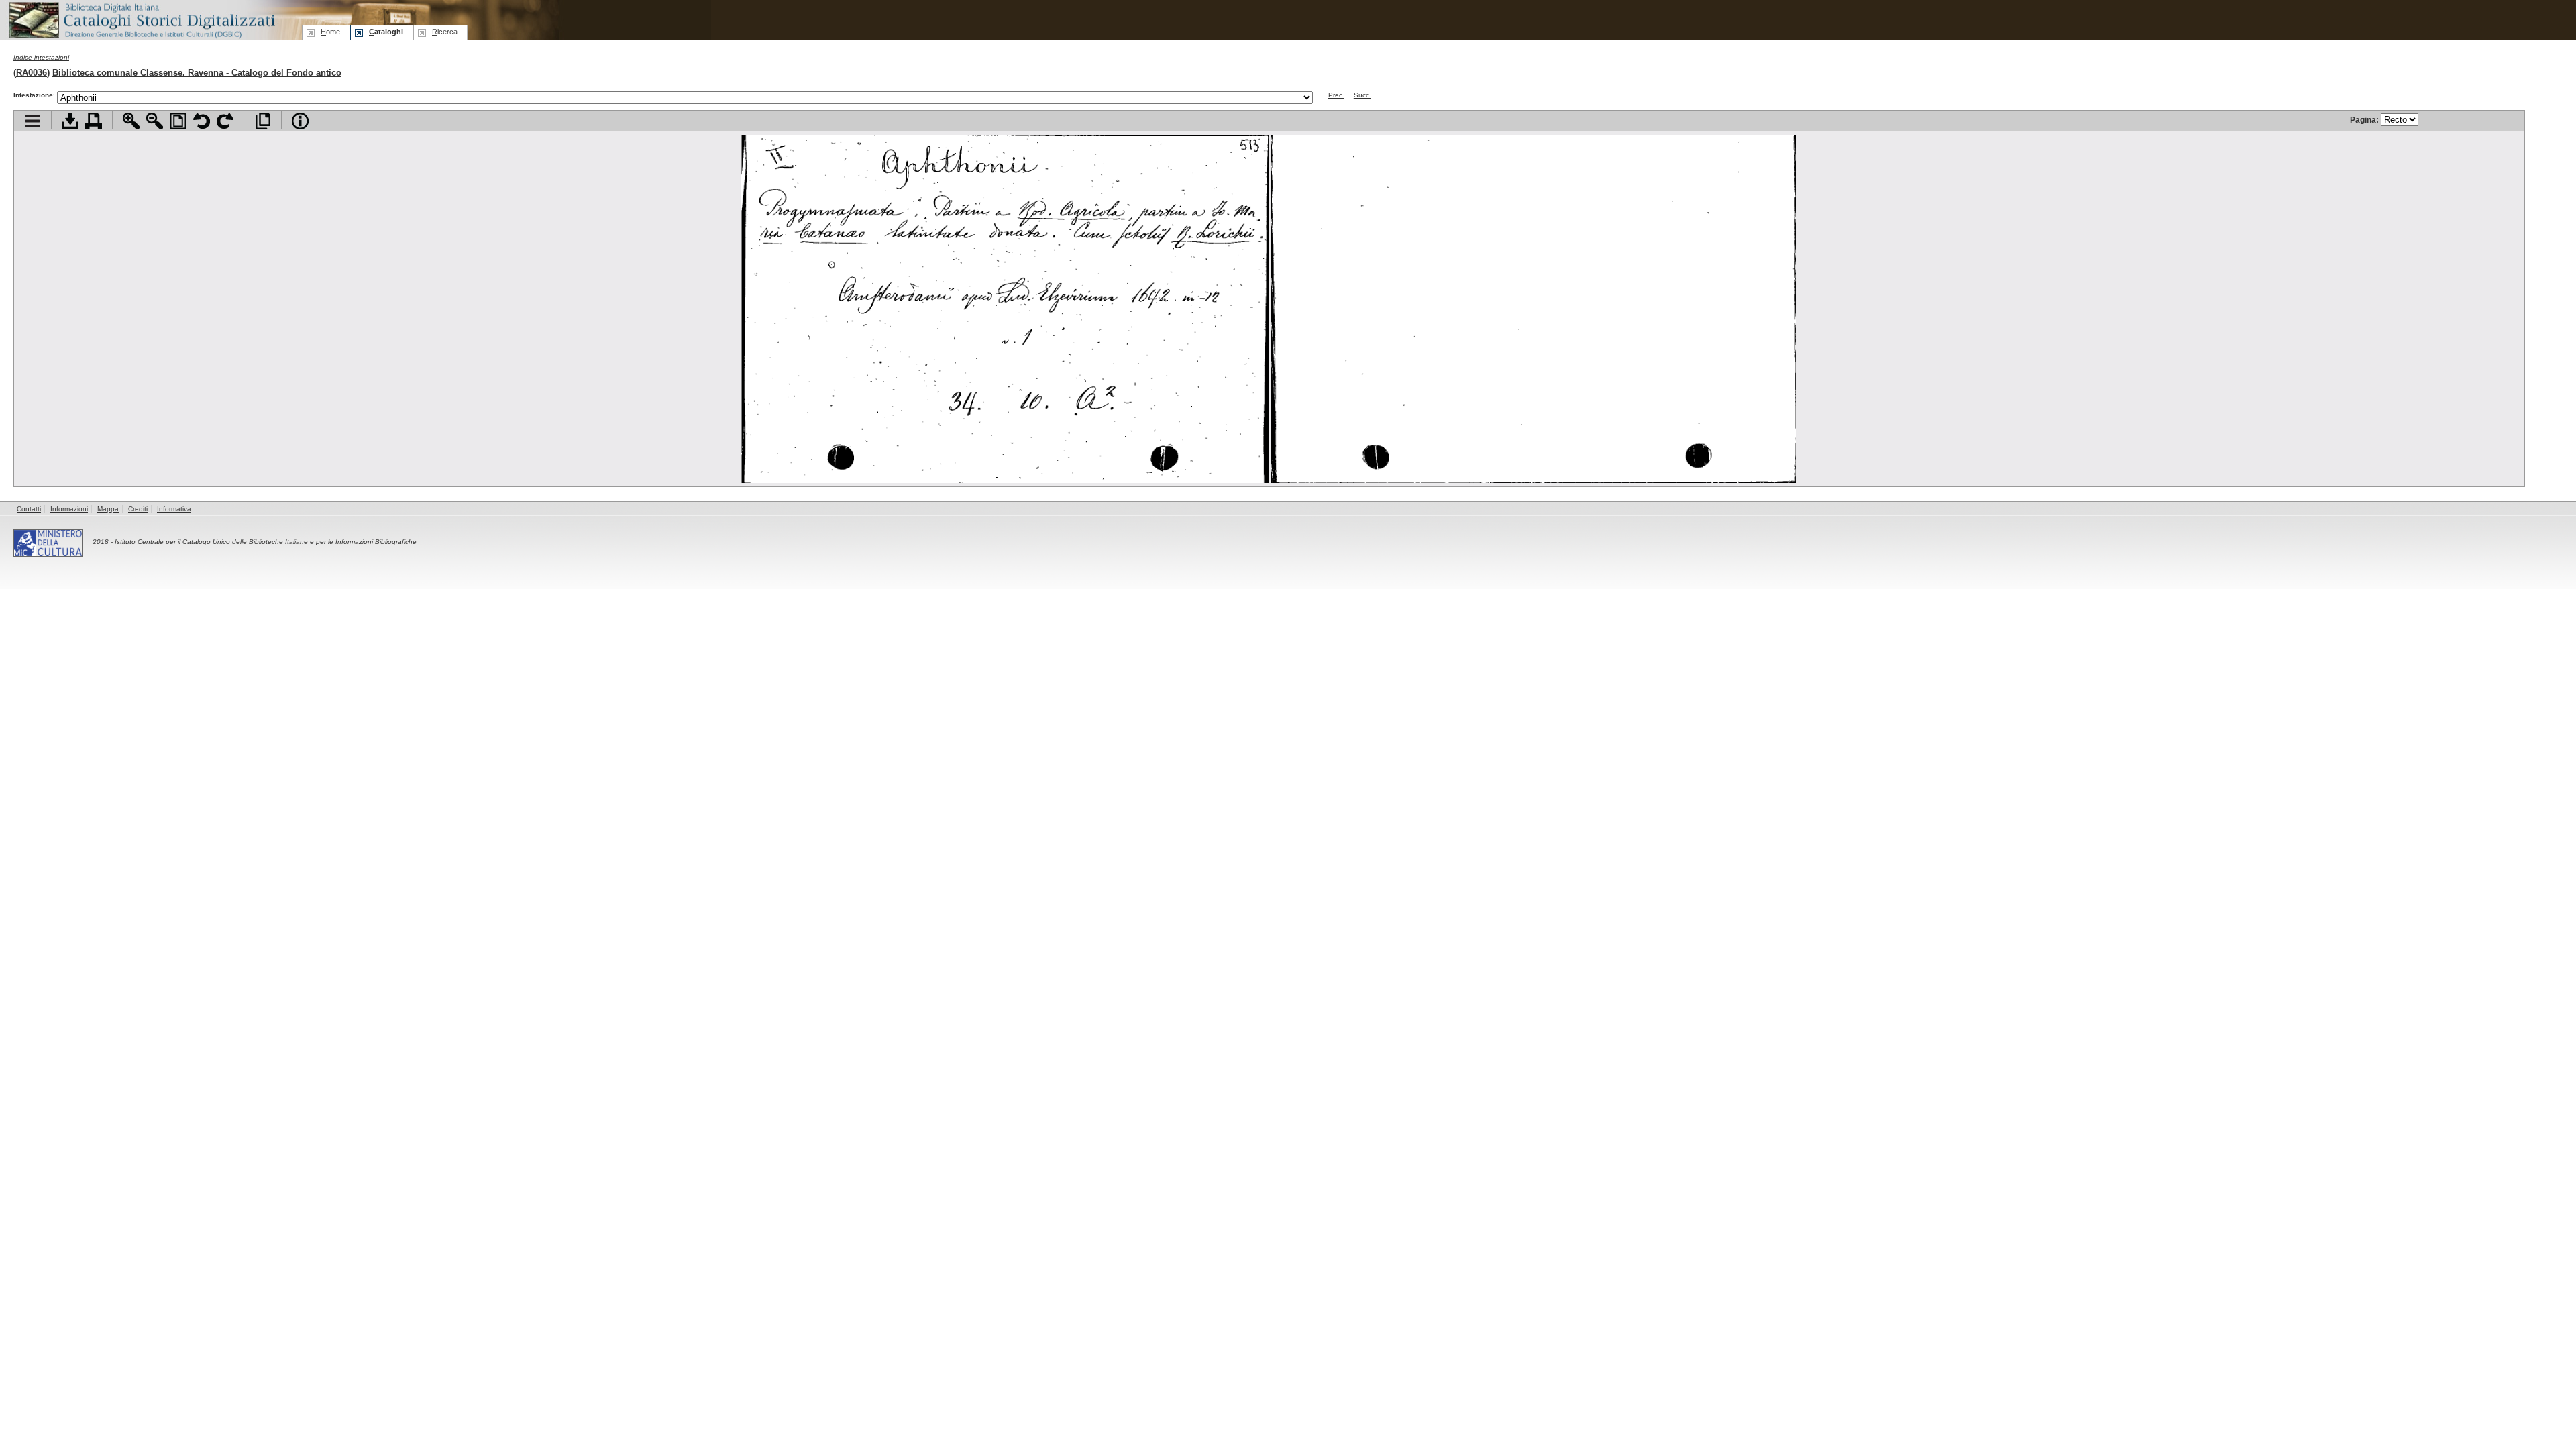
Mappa (108, 509)
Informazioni (69, 509)
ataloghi (386, 32)
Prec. (1336, 95)
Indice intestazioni (41, 57)
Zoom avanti (131, 121)
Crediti (138, 509)
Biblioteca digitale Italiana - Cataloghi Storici (141, 19)
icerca (445, 32)
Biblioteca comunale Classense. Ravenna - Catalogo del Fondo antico (197, 73)
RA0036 (32, 73)
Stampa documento (94, 121)
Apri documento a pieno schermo (263, 121)
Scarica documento (70, 121)
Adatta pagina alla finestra (178, 121)
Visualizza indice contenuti (33, 121)
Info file (300, 121)
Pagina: (2365, 120)
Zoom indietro (155, 121)
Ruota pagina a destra (225, 121)
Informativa (174, 509)
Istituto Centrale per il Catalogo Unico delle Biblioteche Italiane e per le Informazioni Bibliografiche (266, 542)
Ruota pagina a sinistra (202, 121)
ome (330, 32)
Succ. (1362, 95)
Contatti (29, 509)
